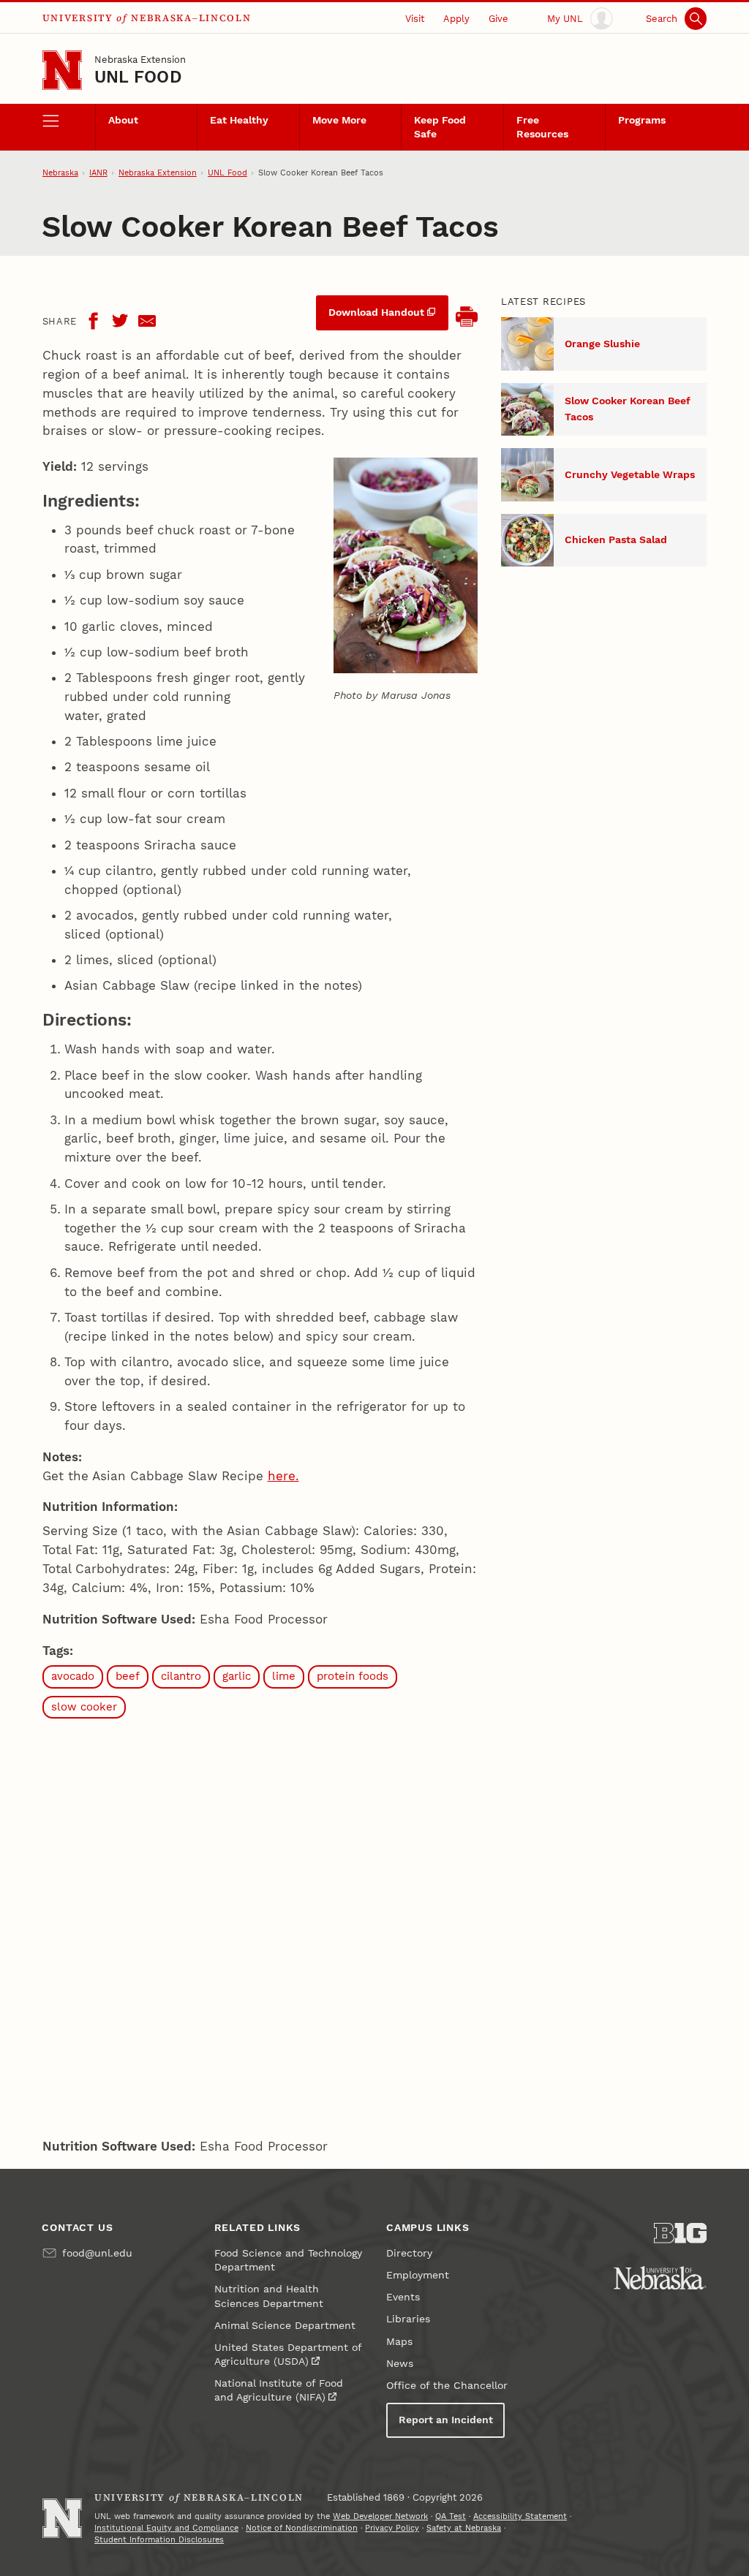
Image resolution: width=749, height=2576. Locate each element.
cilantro (181, 1676)
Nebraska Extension (140, 60)
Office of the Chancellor (447, 2386)
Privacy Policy (392, 2528)
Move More (339, 120)
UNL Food (138, 77)
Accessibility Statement (520, 2516)
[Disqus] (260, 1925)
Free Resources (542, 127)
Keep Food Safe (440, 127)
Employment (418, 2275)
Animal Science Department (285, 2326)
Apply (456, 19)
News (400, 2364)
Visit (415, 19)
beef (128, 1676)
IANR (98, 173)
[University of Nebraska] (660, 2278)
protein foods (353, 1676)
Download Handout (376, 312)
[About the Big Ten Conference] (680, 2233)
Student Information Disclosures (159, 2540)
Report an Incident (446, 2420)
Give (498, 19)
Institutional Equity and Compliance (166, 2528)
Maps (399, 2342)
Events (403, 2297)
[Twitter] (120, 321)
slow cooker (84, 1707)
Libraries (408, 2319)
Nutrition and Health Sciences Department (269, 2296)
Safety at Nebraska (464, 2528)
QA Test (451, 2516)
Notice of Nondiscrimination (302, 2528)
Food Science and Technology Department (288, 2260)
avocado (73, 1676)
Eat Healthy (239, 120)
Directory (409, 2253)
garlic (237, 1676)
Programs (642, 120)
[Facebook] (93, 321)
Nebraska (60, 173)
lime (284, 1676)
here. (283, 1476)
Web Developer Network (380, 2516)
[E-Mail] (147, 321)
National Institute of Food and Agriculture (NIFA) (279, 2390)
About (123, 120)
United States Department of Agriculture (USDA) (288, 2355)
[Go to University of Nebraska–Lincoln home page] (62, 70)
